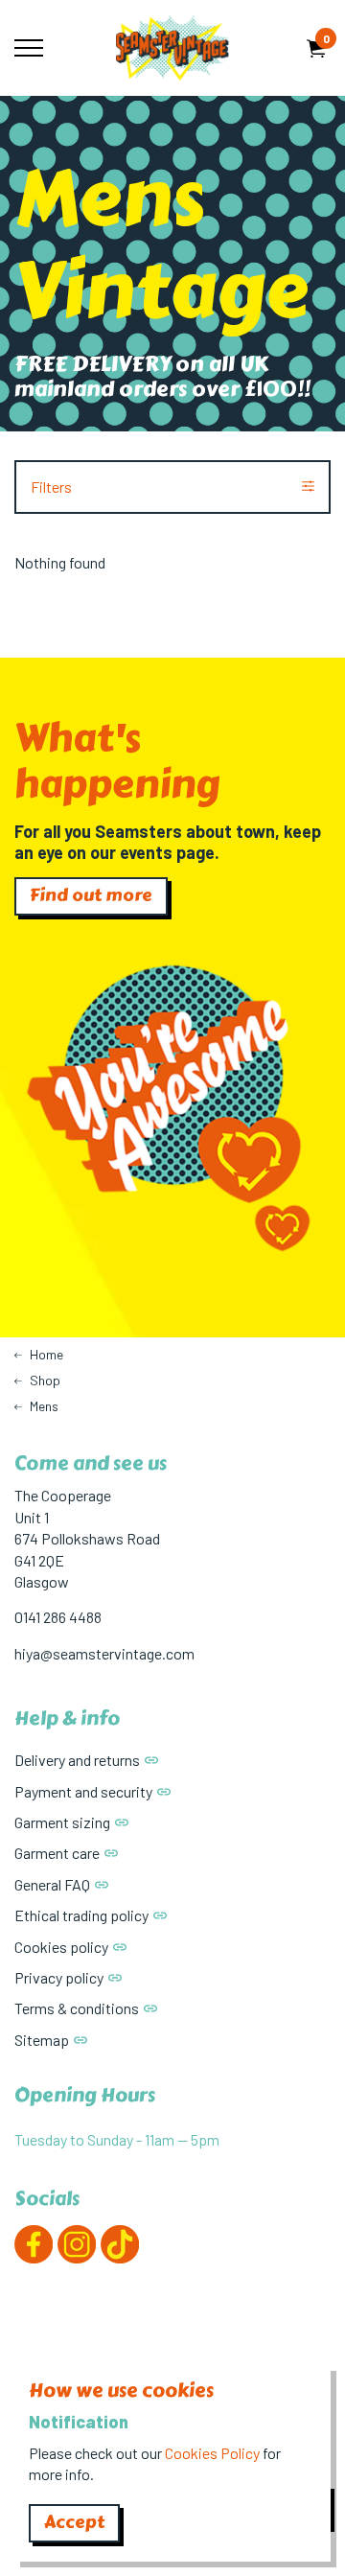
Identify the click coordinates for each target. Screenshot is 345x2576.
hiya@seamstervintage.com (104, 1653)
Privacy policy (59, 1977)
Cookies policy (61, 1947)
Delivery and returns (77, 1760)
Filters (51, 487)
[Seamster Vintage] (172, 48)
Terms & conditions (77, 2008)
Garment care (57, 1853)
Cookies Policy (212, 2453)
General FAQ (52, 1884)
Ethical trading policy (81, 1915)
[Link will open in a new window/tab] (34, 2244)
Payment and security (83, 1791)
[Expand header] (29, 48)
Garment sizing (62, 1822)
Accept (74, 2522)
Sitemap (42, 2040)
